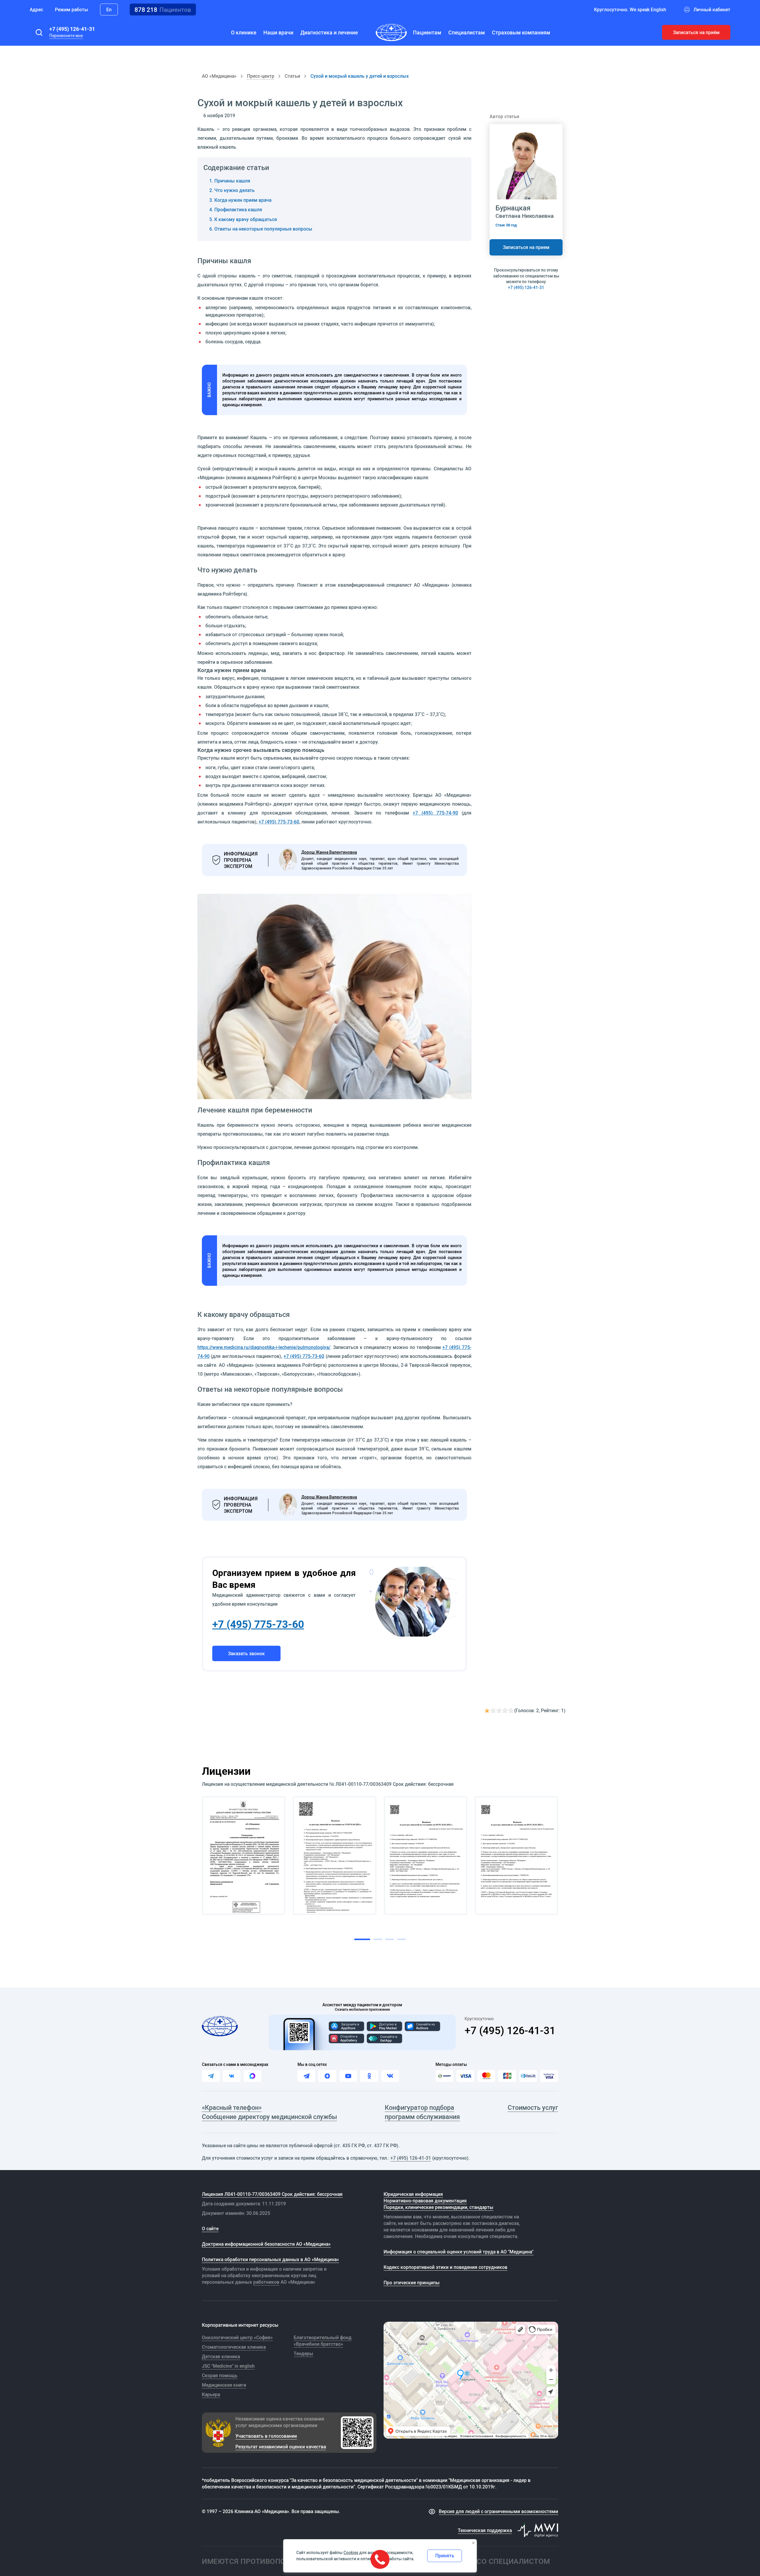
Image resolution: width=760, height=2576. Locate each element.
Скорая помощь (220, 2375)
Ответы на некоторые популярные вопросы (263, 229)
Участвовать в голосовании (266, 2436)
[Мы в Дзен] (327, 2076)
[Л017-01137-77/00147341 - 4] (516, 1855)
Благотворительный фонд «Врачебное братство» (323, 2341)
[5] (511, 1711)
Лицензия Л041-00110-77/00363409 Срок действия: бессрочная (272, 2194)
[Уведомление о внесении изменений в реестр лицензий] (244, 1855)
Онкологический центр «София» (237, 2337)
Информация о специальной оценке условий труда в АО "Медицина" (459, 2252)
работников (266, 2282)
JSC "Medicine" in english (228, 2366)
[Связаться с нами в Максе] (252, 2076)
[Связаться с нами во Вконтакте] (232, 2076)
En (109, 9)
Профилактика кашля (238, 209)
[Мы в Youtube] (348, 2076)
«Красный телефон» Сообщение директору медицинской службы (269, 2112)
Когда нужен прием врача (243, 200)
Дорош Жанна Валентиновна (329, 852)
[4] (505, 1711)
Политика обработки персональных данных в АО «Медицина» (270, 2259)
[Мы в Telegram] (306, 2076)
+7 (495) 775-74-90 (435, 813)
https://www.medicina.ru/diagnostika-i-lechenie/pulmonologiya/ (264, 1347)
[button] (39, 32)
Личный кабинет (712, 9)
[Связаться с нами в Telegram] (211, 2076)
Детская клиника (221, 2356)
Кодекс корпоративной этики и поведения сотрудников (445, 2267)
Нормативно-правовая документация (425, 2201)
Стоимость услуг (533, 2107)
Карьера (211, 2394)
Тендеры (303, 2353)
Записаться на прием (526, 247)
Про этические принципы (412, 2283)
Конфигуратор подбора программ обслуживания (422, 2112)
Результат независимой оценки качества (281, 2447)
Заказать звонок (246, 1653)
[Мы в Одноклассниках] (369, 2076)
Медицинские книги (224, 2385)
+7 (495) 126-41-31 (72, 29)
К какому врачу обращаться (246, 219)
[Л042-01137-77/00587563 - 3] (426, 1855)
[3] (499, 1711)
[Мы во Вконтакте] (390, 2076)
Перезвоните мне (66, 36)
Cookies (351, 2553)
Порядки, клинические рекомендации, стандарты (438, 2207)
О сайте (210, 2229)
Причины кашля (232, 181)
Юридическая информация (413, 2194)
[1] (487, 1711)
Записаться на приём (696, 32)
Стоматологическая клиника (234, 2347)
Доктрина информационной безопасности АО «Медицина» (266, 2244)
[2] (493, 1711)
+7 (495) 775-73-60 (279, 822)
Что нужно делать (235, 190)
